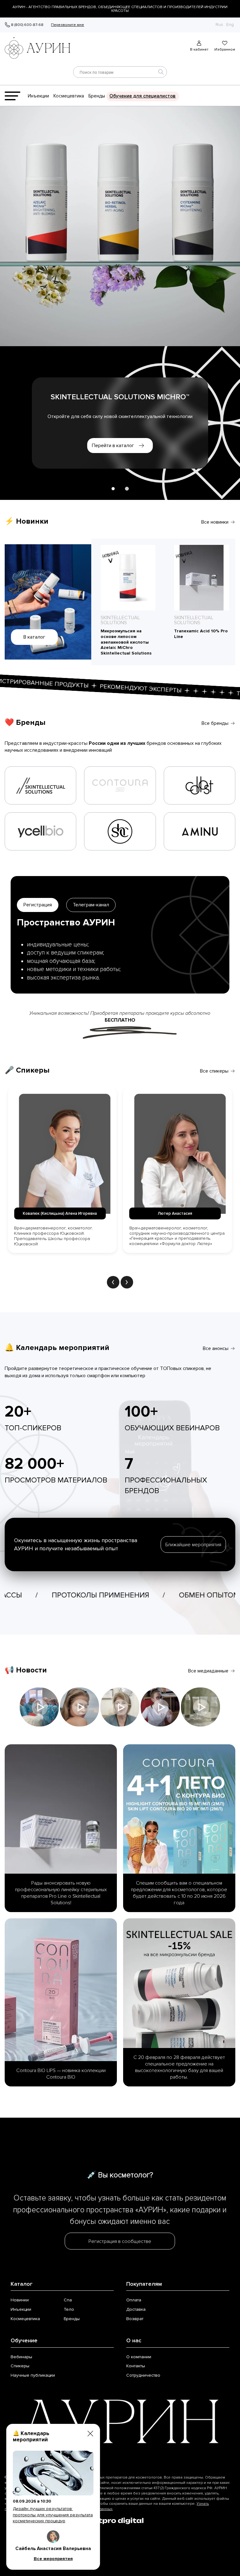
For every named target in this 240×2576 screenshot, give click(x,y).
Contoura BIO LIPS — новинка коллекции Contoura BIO (61, 2074)
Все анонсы (216, 1348)
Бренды (97, 96)
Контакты (136, 2366)
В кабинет (199, 49)
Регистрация (38, 905)
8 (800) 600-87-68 (27, 25)
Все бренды (215, 723)
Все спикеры (214, 1071)
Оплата (134, 2300)
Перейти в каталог (113, 446)
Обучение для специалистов (142, 96)
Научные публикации (33, 2375)
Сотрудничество (143, 2375)
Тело (69, 2309)
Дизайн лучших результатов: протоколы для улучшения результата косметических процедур (53, 2515)
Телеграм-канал (91, 905)
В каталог (34, 637)
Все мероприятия (53, 2559)
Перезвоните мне (67, 25)
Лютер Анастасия (60, 1213)
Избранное (225, 49)
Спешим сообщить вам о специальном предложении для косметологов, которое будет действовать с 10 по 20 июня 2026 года (179, 1893)
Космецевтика (69, 96)
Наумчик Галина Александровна (175, 1213)
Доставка (136, 2309)
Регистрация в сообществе (120, 2241)
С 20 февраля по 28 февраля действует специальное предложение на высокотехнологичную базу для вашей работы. (179, 2067)
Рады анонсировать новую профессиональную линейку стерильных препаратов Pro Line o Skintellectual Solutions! (61, 1893)
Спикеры (20, 2366)
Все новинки (215, 522)
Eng (230, 25)
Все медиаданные (208, 1671)
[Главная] (40, 46)
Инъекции (38, 96)
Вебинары (21, 2357)
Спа (68, 2300)
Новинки (20, 2300)
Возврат (135, 2319)
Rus (219, 25)
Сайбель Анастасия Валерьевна (53, 2549)
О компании (139, 2357)
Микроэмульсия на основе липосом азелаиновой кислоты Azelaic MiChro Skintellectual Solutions (126, 642)
